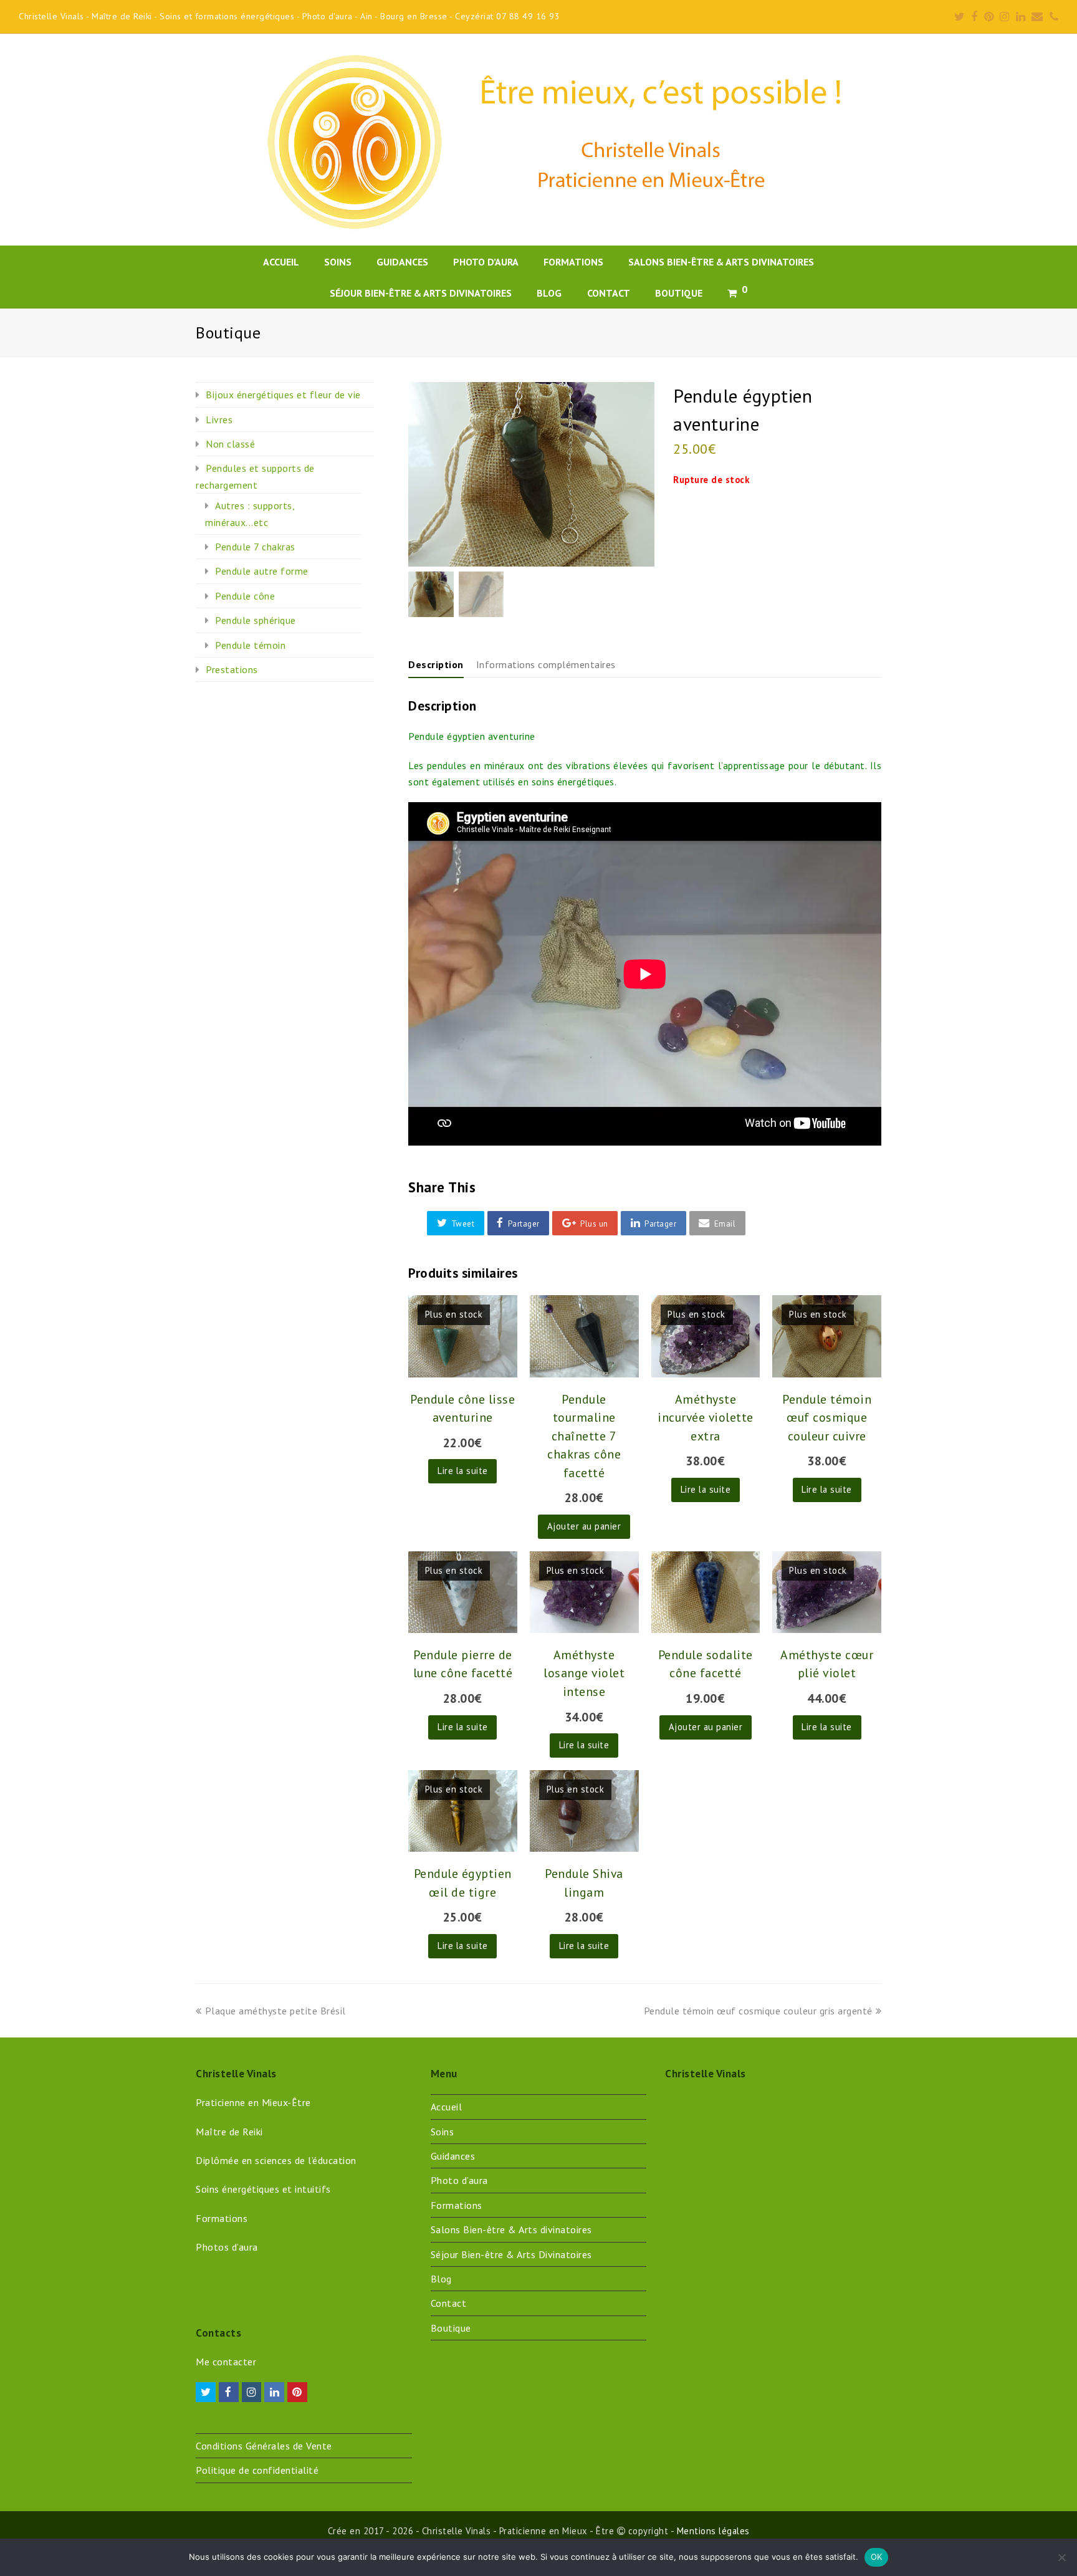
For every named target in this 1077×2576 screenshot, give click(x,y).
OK (877, 2557)
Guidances (453, 2156)
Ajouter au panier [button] (584, 1526)
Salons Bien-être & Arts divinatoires (511, 2229)
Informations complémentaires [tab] (546, 664)
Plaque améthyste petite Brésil (275, 2011)
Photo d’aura (459, 2180)
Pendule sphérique (256, 620)
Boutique (451, 2328)
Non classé (230, 444)
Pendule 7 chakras (255, 547)
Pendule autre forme (262, 571)
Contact (449, 2303)
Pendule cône (245, 596)
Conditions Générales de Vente (264, 2446)
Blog (441, 2279)
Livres (219, 419)
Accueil (447, 2107)
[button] (456, 1223)
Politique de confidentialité (257, 2470)
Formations (457, 2205)
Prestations (232, 669)
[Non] (1061, 2557)
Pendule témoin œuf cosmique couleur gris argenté (758, 2011)
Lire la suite (463, 1471)
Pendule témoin (250, 645)
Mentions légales (713, 2531)
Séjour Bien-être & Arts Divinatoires (511, 2254)
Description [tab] (436, 664)
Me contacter (226, 2362)
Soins (443, 2132)
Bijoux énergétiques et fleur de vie (283, 395)
